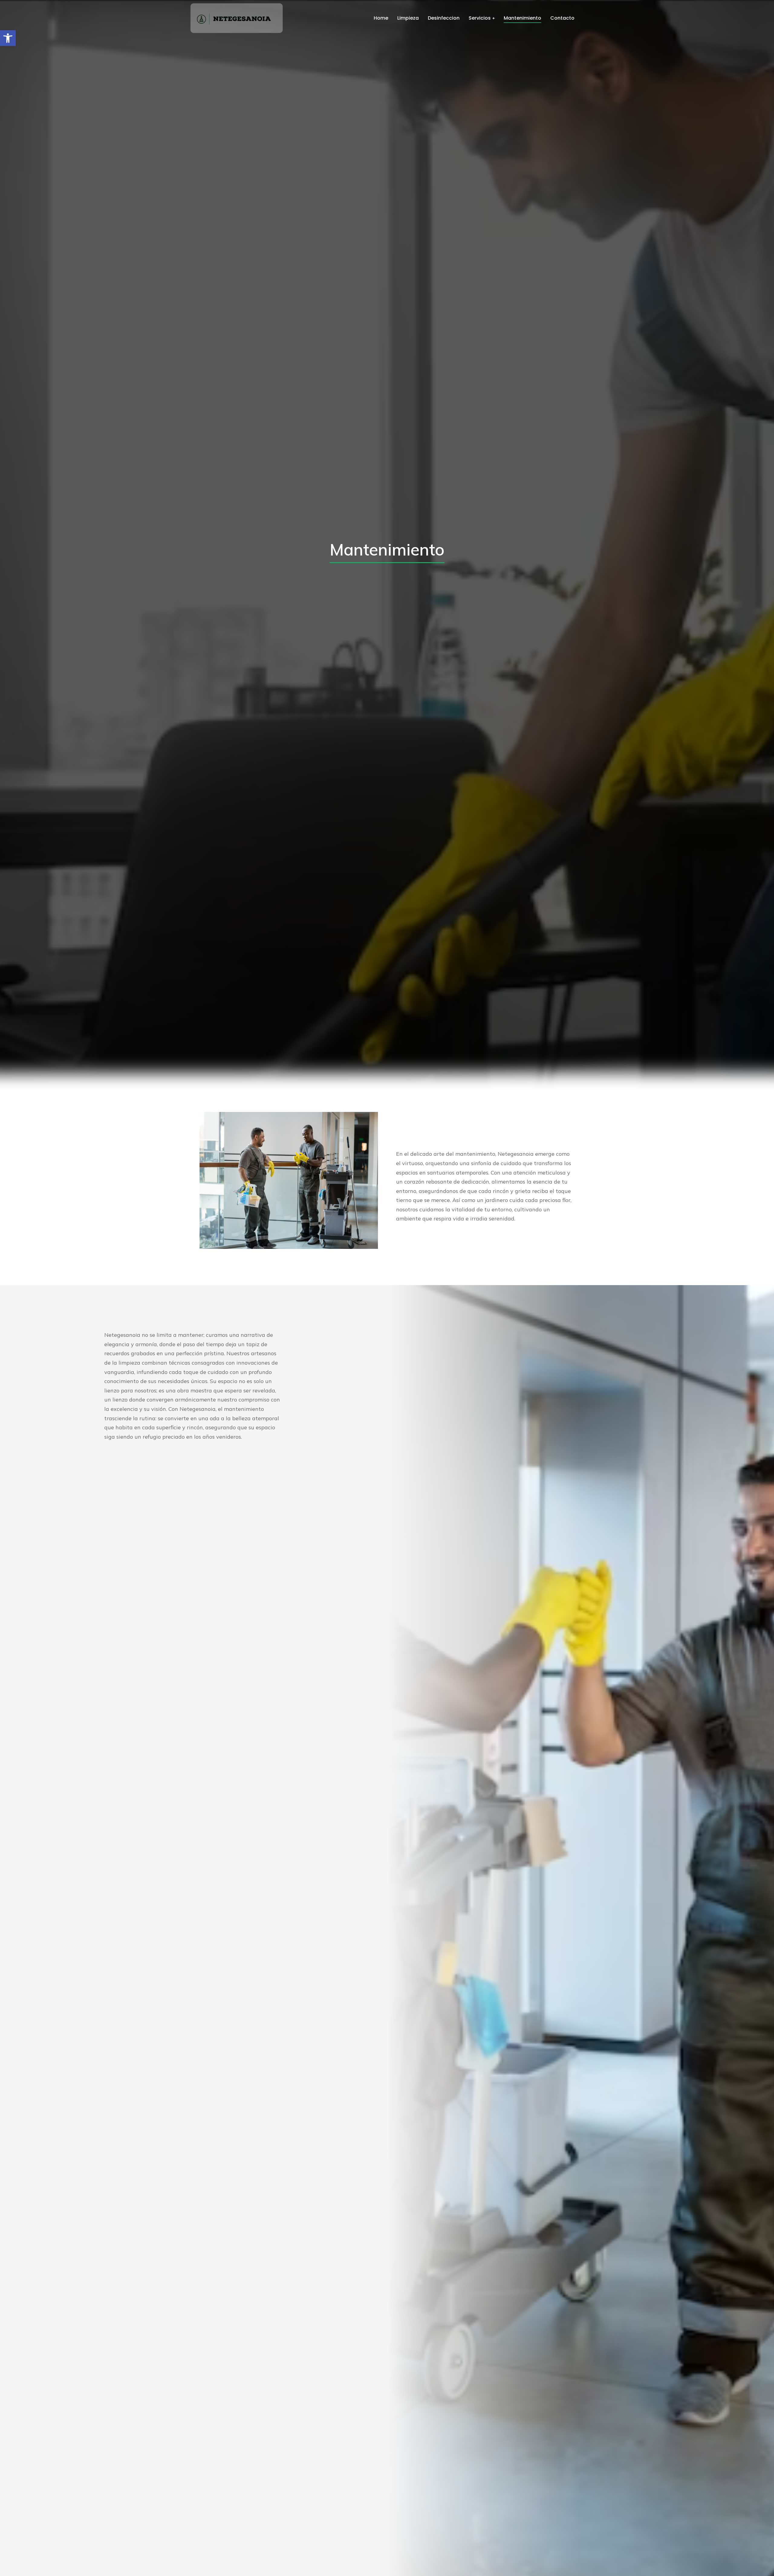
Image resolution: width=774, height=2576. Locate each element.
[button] (8, 38)
